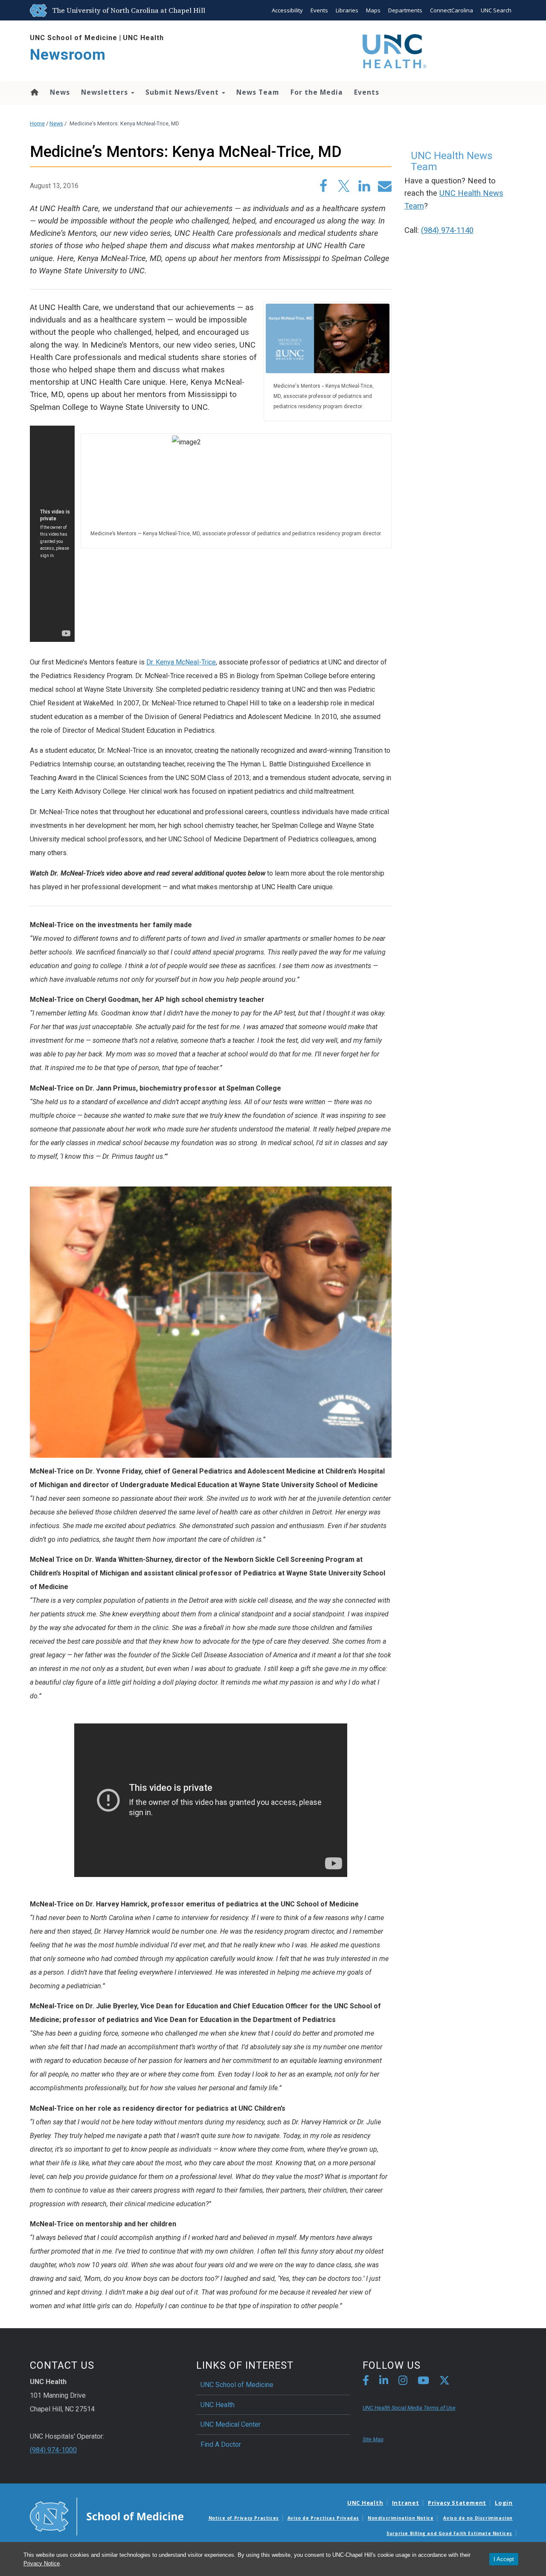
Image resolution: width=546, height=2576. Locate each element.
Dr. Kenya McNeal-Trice (181, 662)
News (60, 92)
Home (34, 92)
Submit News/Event (183, 92)
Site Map (373, 2439)
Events (319, 10)
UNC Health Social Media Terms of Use (409, 2408)
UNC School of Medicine (74, 38)
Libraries (347, 10)
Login (504, 2503)
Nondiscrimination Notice (401, 2518)
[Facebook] (366, 2382)
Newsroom (68, 55)
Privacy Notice (42, 2563)
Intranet (406, 2503)
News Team (258, 92)
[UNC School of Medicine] (107, 2516)
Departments (405, 10)
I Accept (504, 2559)
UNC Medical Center (231, 2424)
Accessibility (287, 10)
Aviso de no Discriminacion (478, 2518)
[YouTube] (423, 2382)
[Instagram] (403, 2382)
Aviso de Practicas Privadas (323, 2518)
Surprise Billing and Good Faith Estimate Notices (449, 2533)
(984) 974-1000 (53, 2450)
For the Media (317, 92)
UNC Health (143, 38)
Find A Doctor (221, 2444)
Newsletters (106, 92)
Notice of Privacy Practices (244, 2518)
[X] (444, 2382)
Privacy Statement (457, 2503)
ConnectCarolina (452, 10)
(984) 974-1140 (447, 230)
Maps (373, 10)
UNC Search (496, 10)
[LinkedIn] (384, 2382)
